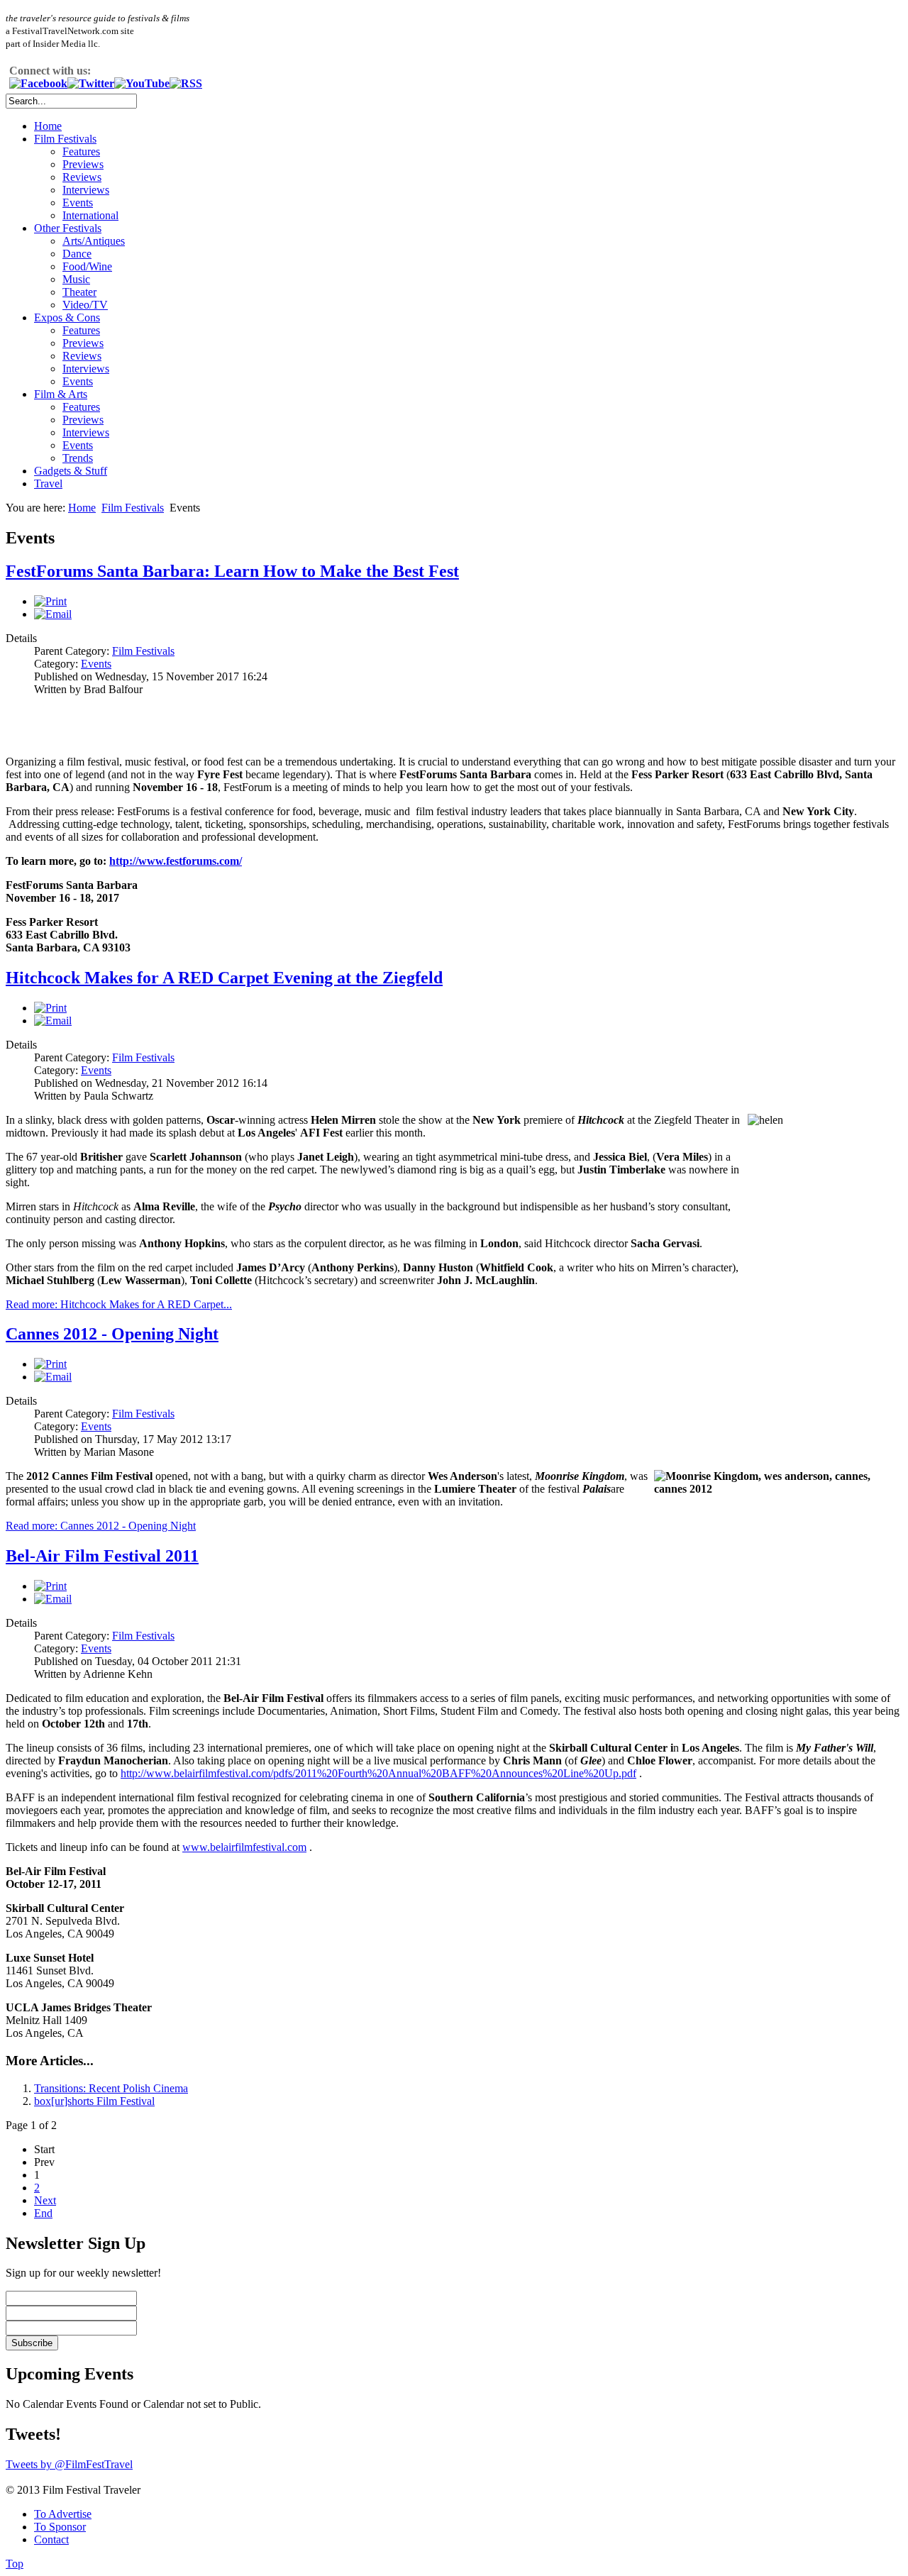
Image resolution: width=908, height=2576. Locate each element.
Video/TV (85, 305)
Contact (51, 2539)
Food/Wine (87, 266)
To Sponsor (60, 2527)
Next (45, 2200)
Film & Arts (61, 394)
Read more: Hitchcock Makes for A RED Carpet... (119, 1304)
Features (81, 151)
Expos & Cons (67, 317)
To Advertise (63, 2514)
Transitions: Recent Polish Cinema (111, 2088)
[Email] (53, 614)
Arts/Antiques (94, 241)
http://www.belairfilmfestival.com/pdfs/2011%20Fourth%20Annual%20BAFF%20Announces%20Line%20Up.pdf (378, 1773)
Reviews (82, 177)
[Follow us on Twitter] (91, 83)
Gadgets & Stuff (71, 471)
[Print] (50, 601)
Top (15, 2564)
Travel (48, 483)
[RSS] (186, 83)
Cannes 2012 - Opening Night (112, 1334)
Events (78, 203)
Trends (78, 458)
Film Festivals (65, 139)
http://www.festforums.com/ (176, 861)
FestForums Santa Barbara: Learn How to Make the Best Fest (232, 571)
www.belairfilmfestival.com (244, 1847)
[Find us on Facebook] (38, 83)
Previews (83, 164)
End (43, 2213)
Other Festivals (68, 228)
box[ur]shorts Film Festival (94, 2101)
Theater (79, 292)
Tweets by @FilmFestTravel (69, 2464)
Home (48, 126)
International (90, 215)
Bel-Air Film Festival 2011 (102, 1556)
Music (76, 279)
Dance (77, 254)
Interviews (86, 190)
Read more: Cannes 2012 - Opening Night (101, 1526)
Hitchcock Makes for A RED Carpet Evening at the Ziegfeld (224, 978)
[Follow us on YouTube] (142, 83)
